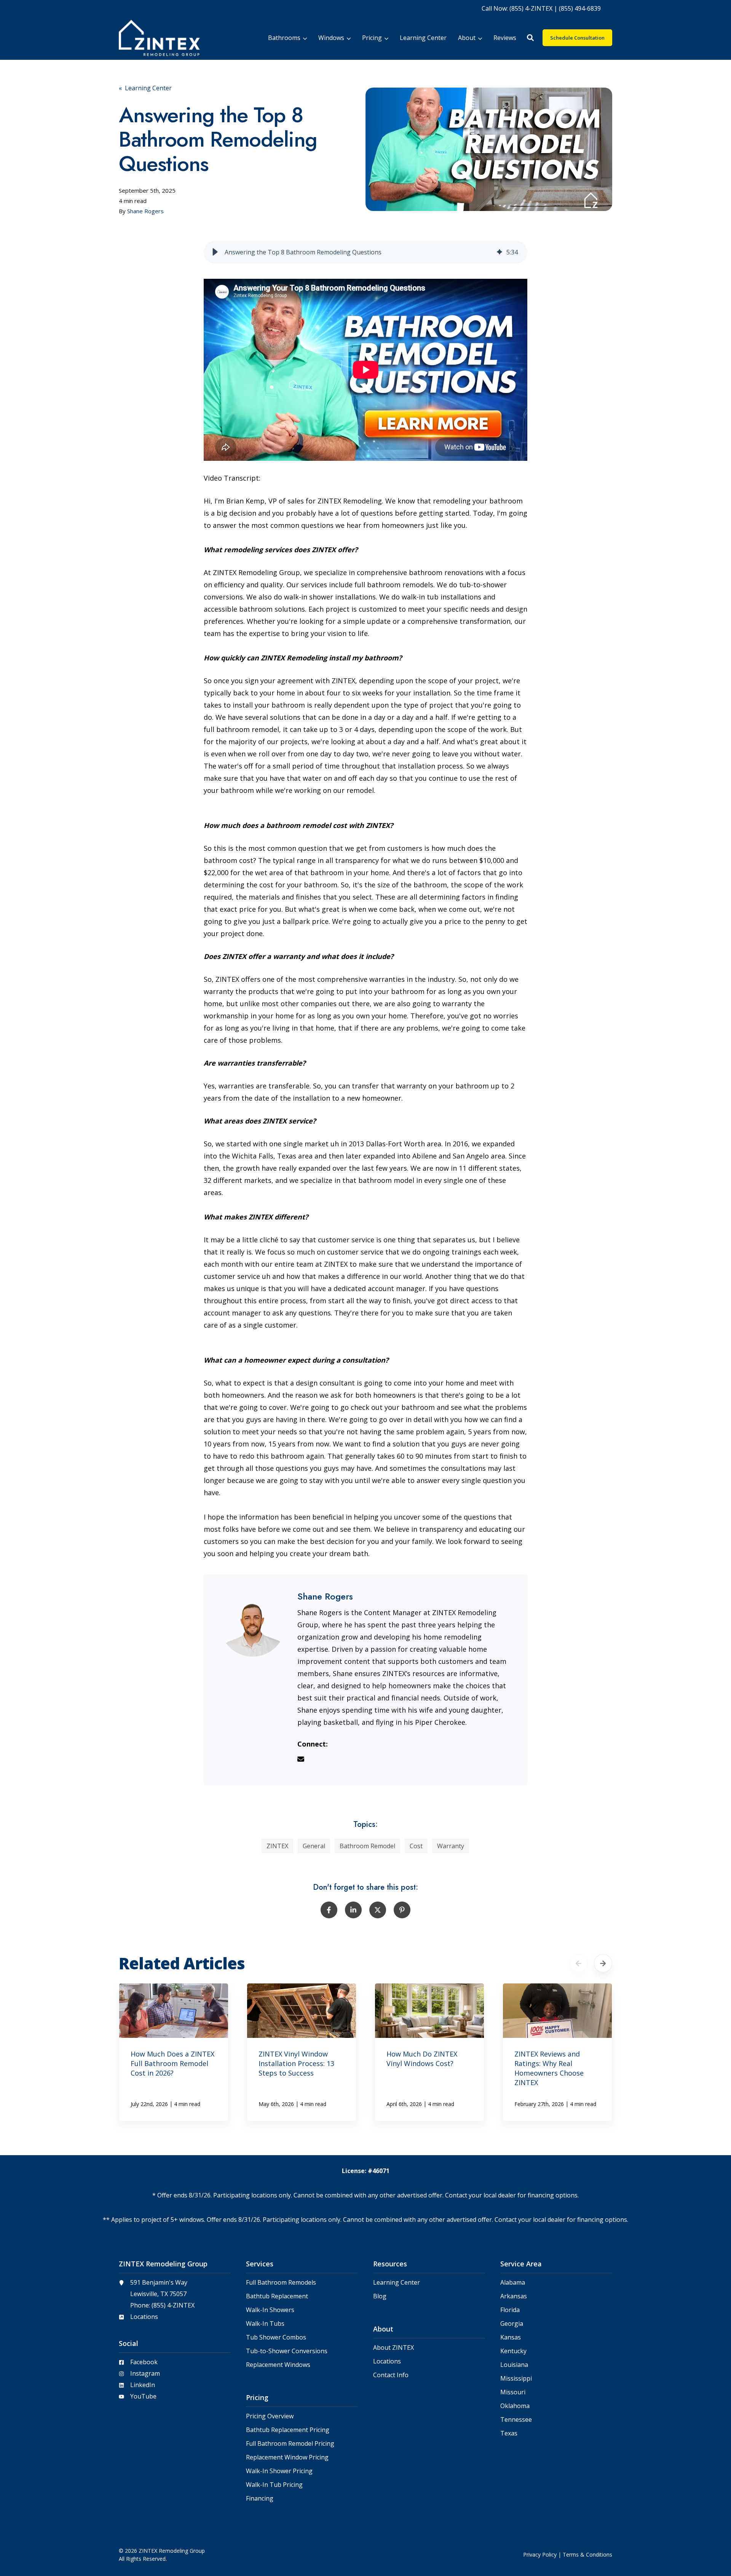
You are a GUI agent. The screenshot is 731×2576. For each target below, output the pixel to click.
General (314, 1846)
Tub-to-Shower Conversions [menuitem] (287, 2351)
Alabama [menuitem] (513, 2283)
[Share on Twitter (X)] (378, 1910)
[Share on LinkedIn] (353, 1910)
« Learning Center (145, 88)
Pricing (372, 38)
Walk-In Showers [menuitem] (270, 2310)
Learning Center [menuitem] (397, 2283)
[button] (530, 38)
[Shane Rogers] (253, 1624)
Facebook (144, 2362)
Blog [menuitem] (380, 2296)
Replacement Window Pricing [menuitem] (287, 2457)
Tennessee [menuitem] (516, 2420)
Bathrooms (284, 38)
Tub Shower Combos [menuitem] (276, 2337)
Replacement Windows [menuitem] (278, 2365)
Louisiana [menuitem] (514, 2365)
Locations (144, 2317)
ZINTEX (277, 1846)
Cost (416, 1846)
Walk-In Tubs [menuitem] (265, 2324)
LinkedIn (143, 2385)
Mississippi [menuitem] (516, 2379)
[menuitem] (541, 8)
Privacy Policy (540, 2554)
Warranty (451, 1846)
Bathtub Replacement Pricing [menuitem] (288, 2430)
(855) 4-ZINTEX (173, 2305)
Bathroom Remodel (367, 1846)
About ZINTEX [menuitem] (393, 2348)
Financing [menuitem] (260, 2498)
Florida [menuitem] (510, 2310)
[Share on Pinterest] (402, 1910)
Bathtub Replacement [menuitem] (277, 2296)
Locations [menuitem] (387, 2361)
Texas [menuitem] (509, 2433)
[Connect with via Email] (304, 1760)
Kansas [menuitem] (511, 2337)
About (467, 38)
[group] (366, 252)
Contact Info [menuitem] (391, 2375)
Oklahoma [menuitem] (515, 2406)
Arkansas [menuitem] (514, 2296)
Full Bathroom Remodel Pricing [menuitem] (290, 2444)
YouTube (143, 2396)
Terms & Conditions (587, 2554)
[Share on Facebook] (329, 1910)
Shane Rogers (145, 211)
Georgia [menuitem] (512, 2324)
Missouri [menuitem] (513, 2392)
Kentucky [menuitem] (513, 2351)
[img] (500, 252)
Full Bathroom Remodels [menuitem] (281, 2283)
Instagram (145, 2373)
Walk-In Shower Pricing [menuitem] (279, 2471)
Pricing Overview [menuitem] (270, 2416)
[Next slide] (603, 1963)
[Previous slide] (579, 1963)
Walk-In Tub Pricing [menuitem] (274, 2485)
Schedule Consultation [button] (577, 38)
